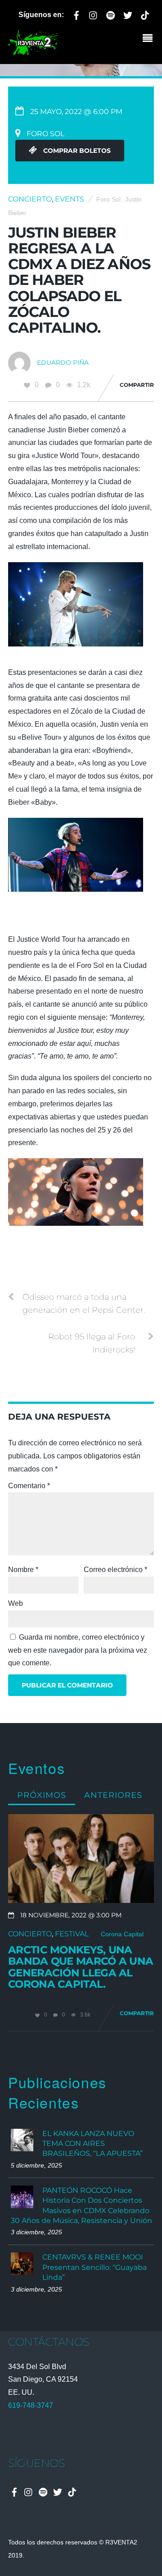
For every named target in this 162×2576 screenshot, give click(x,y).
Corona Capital (122, 1934)
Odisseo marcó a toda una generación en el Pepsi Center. (84, 1303)
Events (70, 199)
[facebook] (76, 14)
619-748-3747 (31, 2405)
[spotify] (111, 14)
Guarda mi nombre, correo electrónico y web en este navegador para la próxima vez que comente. (78, 1650)
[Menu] (150, 39)
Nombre (23, 1570)
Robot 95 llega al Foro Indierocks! (92, 1343)
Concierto (30, 199)
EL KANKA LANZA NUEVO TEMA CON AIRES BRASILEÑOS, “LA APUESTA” (92, 2144)
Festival (72, 1934)
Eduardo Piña (63, 362)
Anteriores (113, 1795)
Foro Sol (108, 199)
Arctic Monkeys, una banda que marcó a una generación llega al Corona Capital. (81, 1967)
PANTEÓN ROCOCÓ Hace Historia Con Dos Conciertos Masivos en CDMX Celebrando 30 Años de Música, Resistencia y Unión (81, 2205)
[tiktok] (145, 14)
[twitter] (128, 14)
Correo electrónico (115, 1570)
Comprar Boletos (76, 151)
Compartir (137, 385)
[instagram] (94, 14)
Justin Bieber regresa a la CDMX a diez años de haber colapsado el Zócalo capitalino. (79, 280)
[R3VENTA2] (33, 51)
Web (16, 1603)
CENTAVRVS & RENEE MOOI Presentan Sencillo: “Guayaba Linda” (94, 2267)
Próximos (42, 1795)
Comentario (29, 1486)
